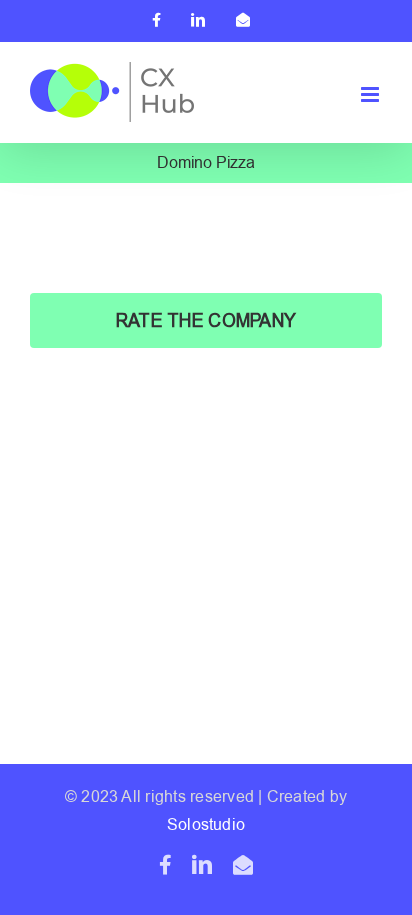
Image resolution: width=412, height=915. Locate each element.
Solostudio (206, 825)
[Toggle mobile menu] (371, 94)
